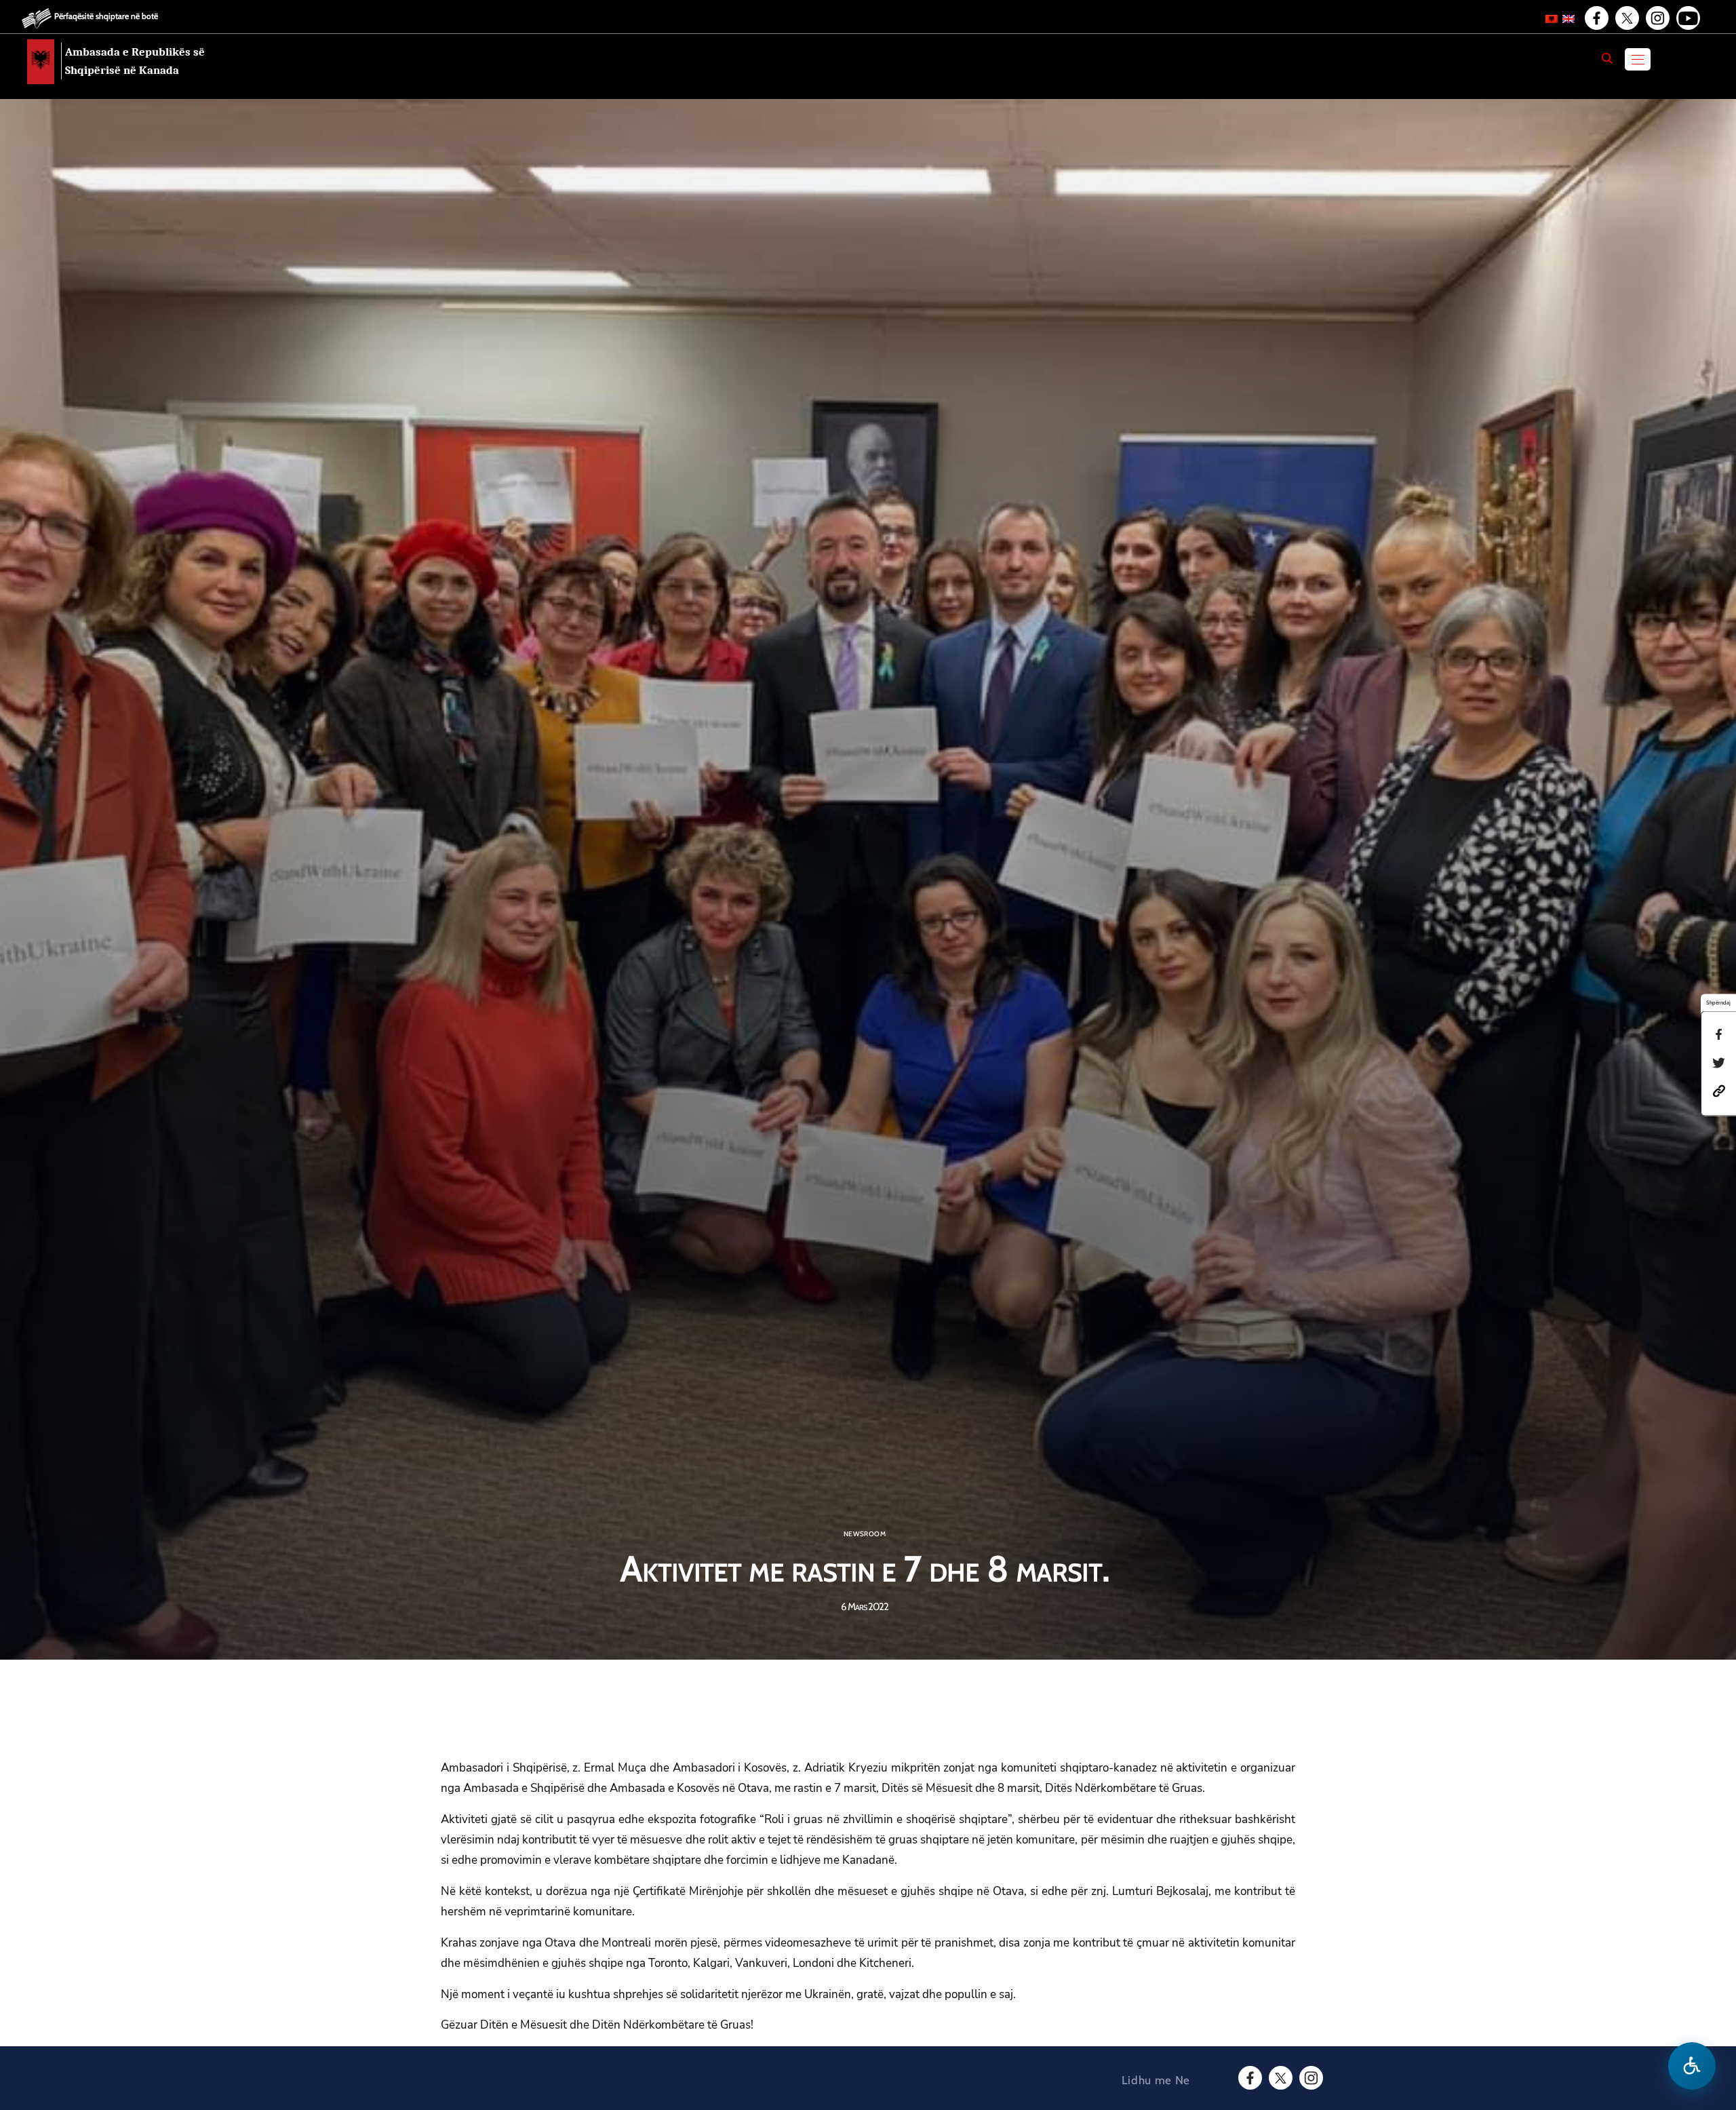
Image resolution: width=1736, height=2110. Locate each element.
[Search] (1607, 58)
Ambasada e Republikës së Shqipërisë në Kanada (135, 61)
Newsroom (865, 1534)
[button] (1719, 1090)
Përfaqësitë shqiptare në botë (106, 16)
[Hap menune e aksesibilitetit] (1692, 2066)
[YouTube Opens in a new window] (1687, 18)
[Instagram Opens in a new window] (1657, 18)
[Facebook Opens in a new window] (1596, 18)
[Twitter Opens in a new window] (1626, 18)
